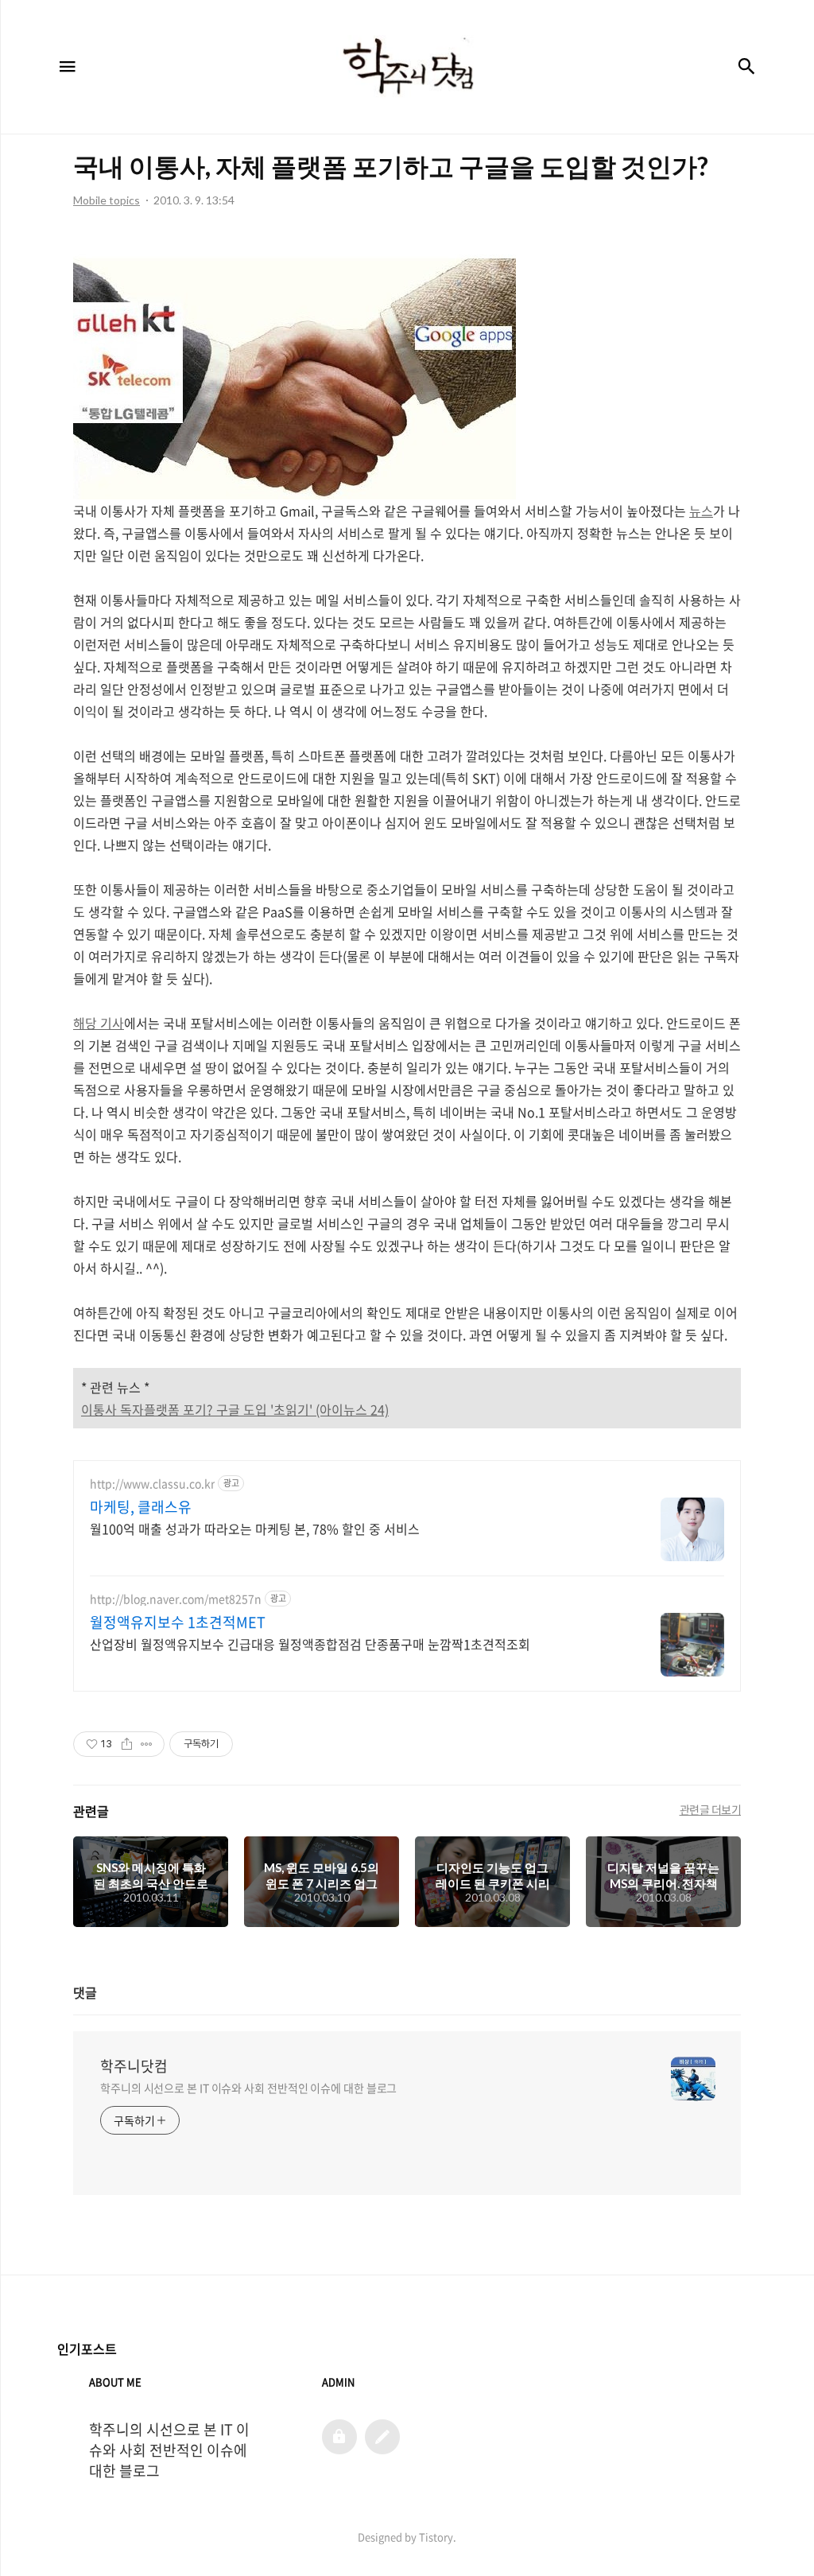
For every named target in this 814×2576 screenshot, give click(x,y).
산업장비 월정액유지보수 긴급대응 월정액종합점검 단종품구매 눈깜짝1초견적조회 (310, 1644)
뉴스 (701, 511)
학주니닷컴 (134, 2066)
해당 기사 (99, 1023)
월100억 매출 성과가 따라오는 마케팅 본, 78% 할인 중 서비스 (255, 1528)
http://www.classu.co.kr (152, 1484)
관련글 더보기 (711, 1809)
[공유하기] (127, 1744)
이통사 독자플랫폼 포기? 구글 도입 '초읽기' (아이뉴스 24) (235, 1409)
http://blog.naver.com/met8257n (176, 1599)
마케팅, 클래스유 (141, 1507)
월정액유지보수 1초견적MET (178, 1622)
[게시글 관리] (147, 1744)
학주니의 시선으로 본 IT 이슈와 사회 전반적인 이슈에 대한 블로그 (248, 2088)
